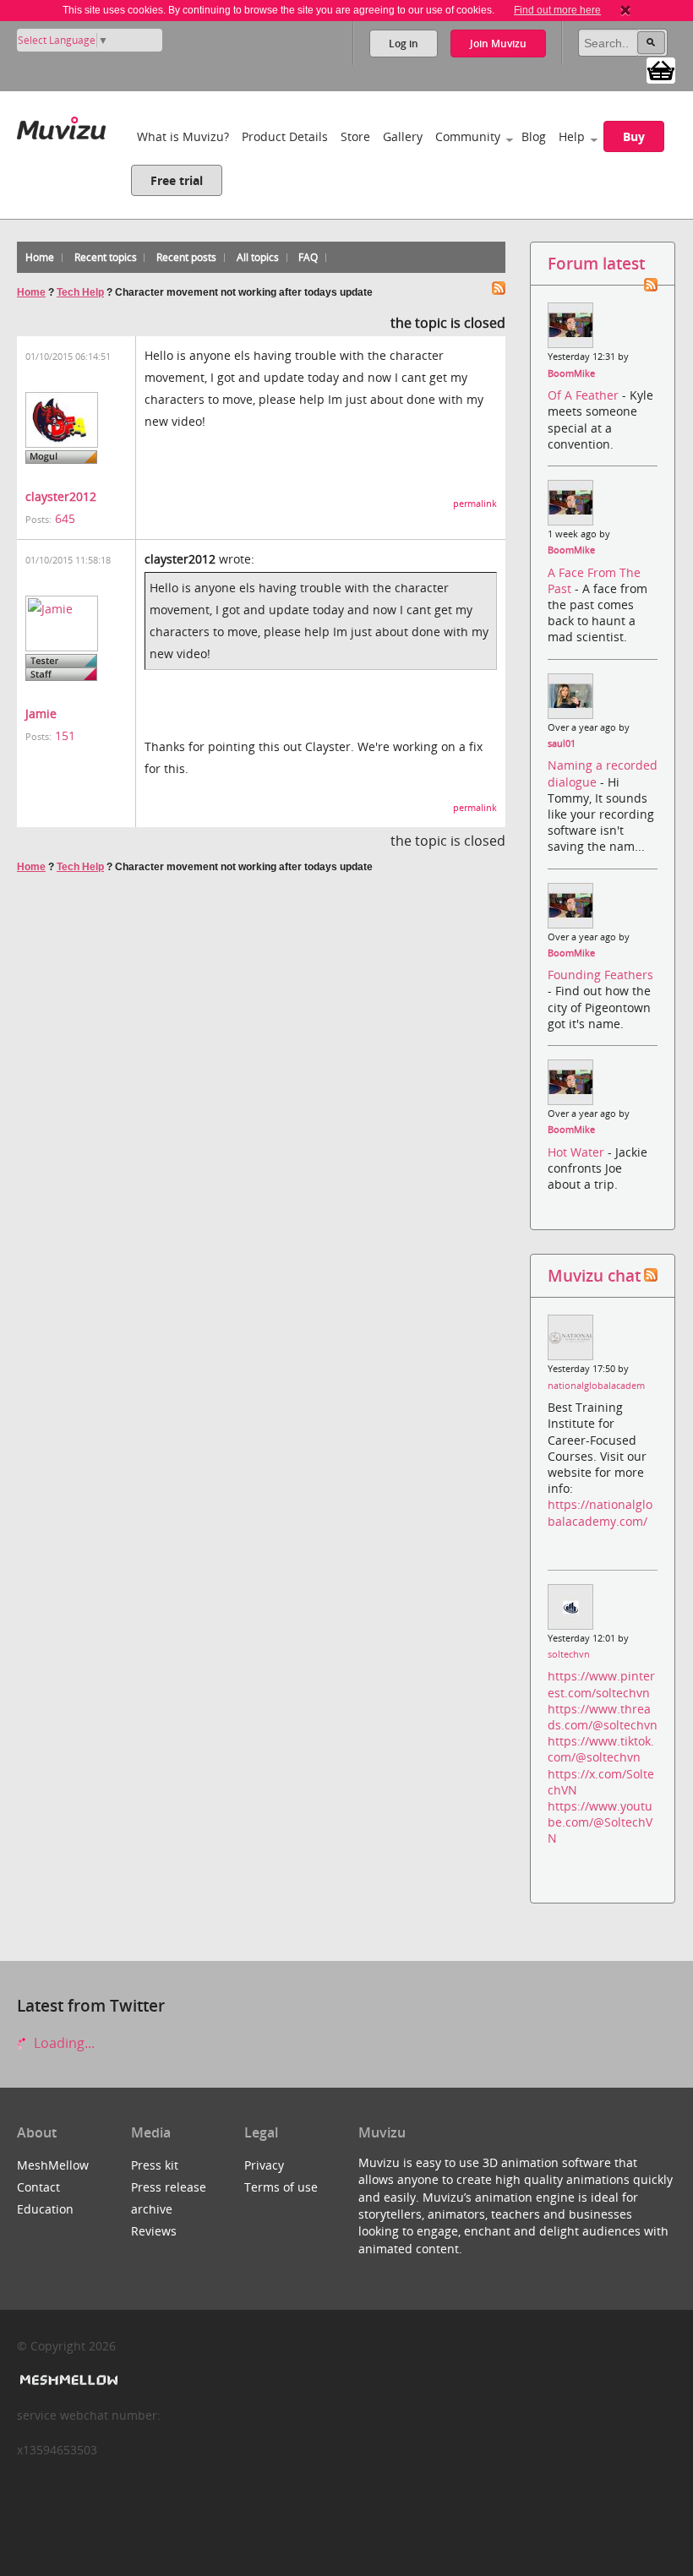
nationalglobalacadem (596, 1386)
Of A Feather (585, 395)
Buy (634, 136)
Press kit (155, 2165)
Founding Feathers (600, 975)
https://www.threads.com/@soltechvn (603, 1717)
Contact (38, 2187)
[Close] (625, 10)
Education (45, 2209)
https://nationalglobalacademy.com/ (600, 1512)
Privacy (264, 2165)
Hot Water (578, 1152)
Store (355, 136)
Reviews (154, 2231)
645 (65, 518)
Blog (534, 136)
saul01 (562, 743)
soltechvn (569, 1654)
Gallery (403, 136)
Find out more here (557, 10)
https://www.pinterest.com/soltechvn (601, 1684)
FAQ (308, 257)
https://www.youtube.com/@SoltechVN (600, 1822)
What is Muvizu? (183, 136)
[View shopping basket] (661, 69)
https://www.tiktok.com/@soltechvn (601, 1749)
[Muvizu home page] (61, 125)
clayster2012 (61, 496)
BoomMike (571, 373)
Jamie (41, 713)
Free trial (177, 180)
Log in (404, 44)
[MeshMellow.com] (67, 2380)
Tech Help (80, 292)
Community (468, 136)
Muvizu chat (594, 1275)
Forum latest (596, 263)
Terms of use (281, 2187)
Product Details (285, 136)
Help (572, 136)
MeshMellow (53, 2165)
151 (65, 735)
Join (498, 44)
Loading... (63, 2043)
